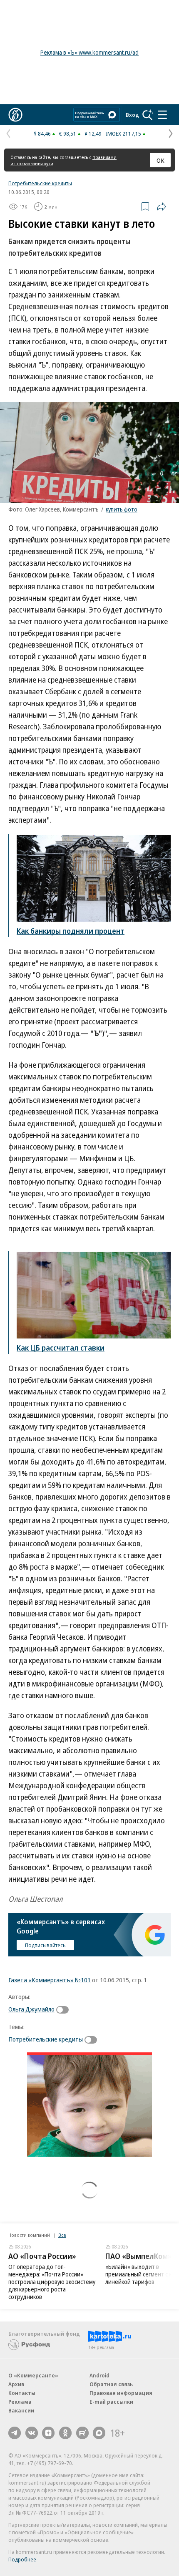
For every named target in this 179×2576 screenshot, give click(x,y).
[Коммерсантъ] (15, 115)
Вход (132, 115)
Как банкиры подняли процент (71, 931)
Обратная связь (111, 2384)
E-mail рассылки (111, 2402)
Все (62, 2235)
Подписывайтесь (45, 1945)
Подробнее (22, 2559)
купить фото (122, 509)
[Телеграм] (15, 2433)
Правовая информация (121, 2393)
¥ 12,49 (93, 134)
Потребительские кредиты (40, 183)
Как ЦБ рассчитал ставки (61, 1348)
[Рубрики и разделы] (162, 115)
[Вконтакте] (32, 2433)
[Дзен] (48, 2433)
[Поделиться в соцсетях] (162, 207)
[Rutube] (82, 2433)
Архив (16, 2384)
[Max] (99, 2433)
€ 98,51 (68, 134)
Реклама (20, 2402)
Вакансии (21, 2410)
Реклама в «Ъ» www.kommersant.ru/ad (89, 52)
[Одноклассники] (65, 2433)
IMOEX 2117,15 (123, 134)
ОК (160, 160)
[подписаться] (65, 2010)
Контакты (22, 2393)
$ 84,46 (42, 134)
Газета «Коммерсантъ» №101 (50, 1980)
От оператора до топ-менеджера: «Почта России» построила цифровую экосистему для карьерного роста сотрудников (52, 2282)
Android (99, 2375)
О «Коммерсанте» (33, 2375)
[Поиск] (148, 115)
